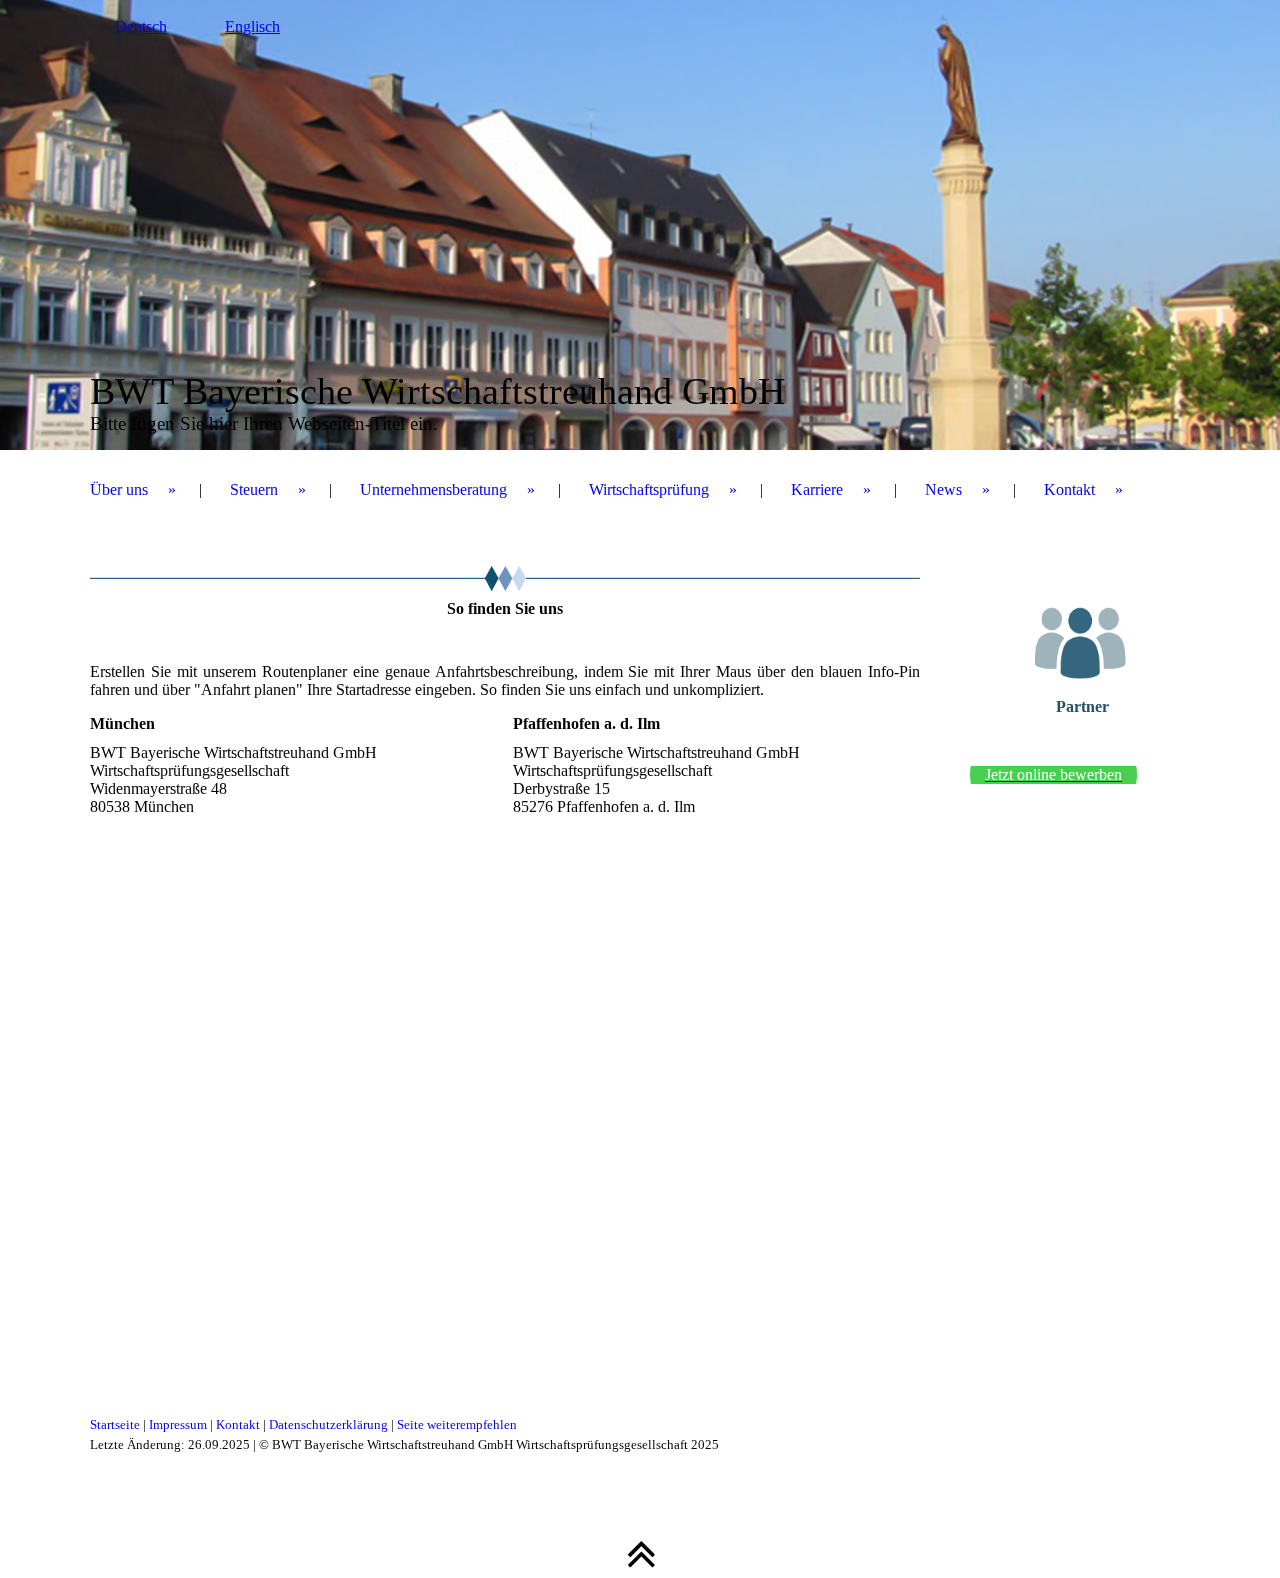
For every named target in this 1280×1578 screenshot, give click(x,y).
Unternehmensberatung (433, 489)
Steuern (254, 489)
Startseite (115, 1424)
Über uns (119, 489)
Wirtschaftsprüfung (649, 489)
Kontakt (1069, 489)
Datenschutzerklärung (328, 1424)
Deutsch (141, 26)
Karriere (817, 489)
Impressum (178, 1424)
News (943, 489)
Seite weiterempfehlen (457, 1424)
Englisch (252, 26)
